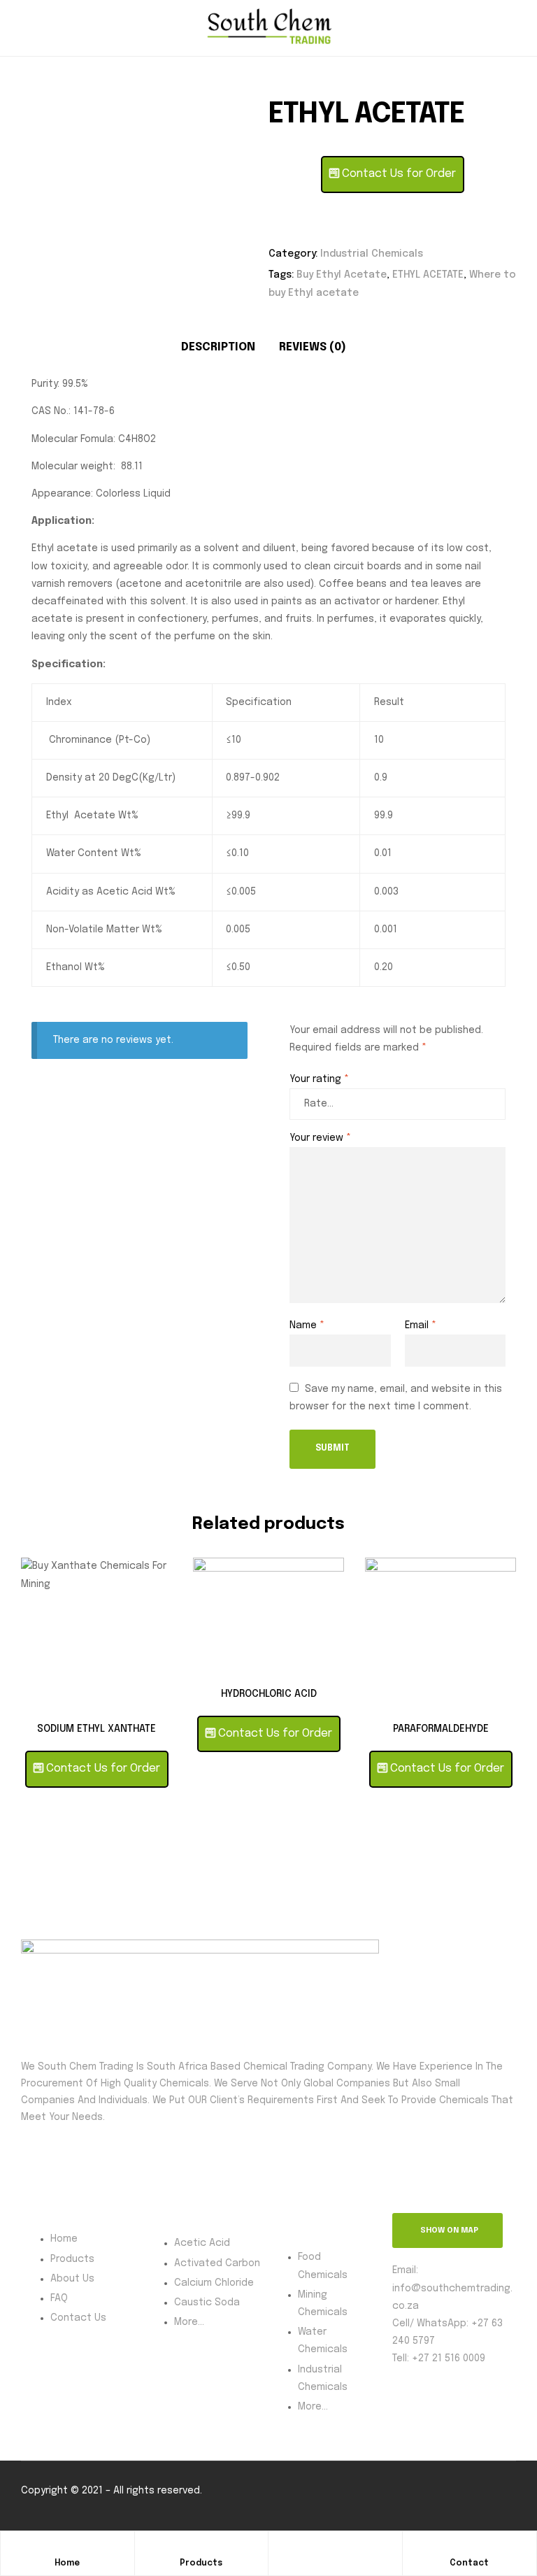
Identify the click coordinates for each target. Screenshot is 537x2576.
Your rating (319, 1079)
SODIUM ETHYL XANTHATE (96, 1729)
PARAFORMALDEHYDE (441, 1729)
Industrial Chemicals (372, 254)
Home (67, 2563)
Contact (469, 2563)
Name (307, 1325)
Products (201, 2563)
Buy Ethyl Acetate (342, 275)
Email (421, 1325)
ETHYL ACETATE (428, 275)
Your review (320, 1138)
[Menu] (27, 28)
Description (218, 347)
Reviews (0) (313, 347)
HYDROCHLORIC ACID (269, 1694)
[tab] (218, 348)
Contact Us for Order (398, 174)
